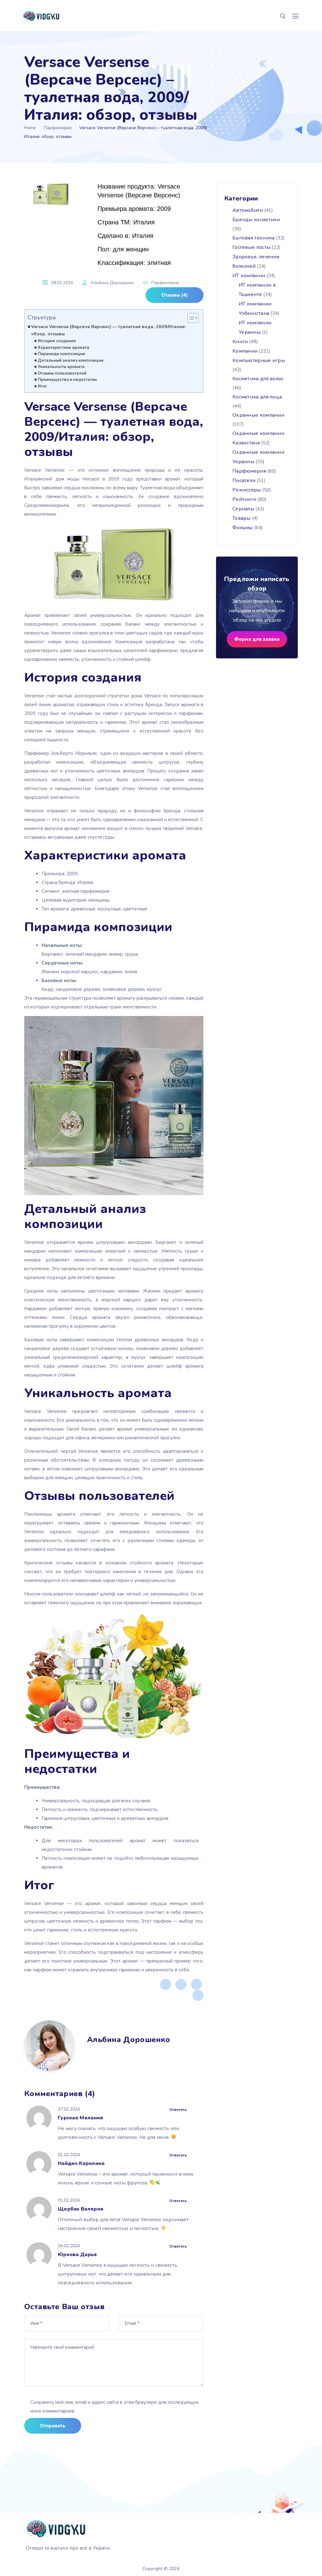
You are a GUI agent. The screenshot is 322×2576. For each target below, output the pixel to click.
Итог (42, 386)
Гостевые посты (251, 247)
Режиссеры (247, 490)
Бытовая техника (254, 238)
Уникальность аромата (61, 367)
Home (30, 128)
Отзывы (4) (175, 295)
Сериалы (243, 509)
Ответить (178, 2110)
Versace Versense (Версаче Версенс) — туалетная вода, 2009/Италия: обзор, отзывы (108, 330)
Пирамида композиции (61, 354)
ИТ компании (249, 276)
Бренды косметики (256, 220)
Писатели (244, 481)
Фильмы (243, 528)
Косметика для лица (257, 397)
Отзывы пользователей (62, 373)
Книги (240, 342)
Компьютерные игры (259, 360)
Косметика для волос (258, 379)
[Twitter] (181, 1984)
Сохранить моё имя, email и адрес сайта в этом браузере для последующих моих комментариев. (115, 2407)
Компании (245, 351)
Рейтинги (244, 499)
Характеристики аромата (64, 348)
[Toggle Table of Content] (190, 318)
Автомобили (248, 210)
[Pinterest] (196, 1984)
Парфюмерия (58, 128)
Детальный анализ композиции (71, 360)
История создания (57, 341)
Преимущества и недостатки (67, 380)
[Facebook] (166, 1984)
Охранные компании (258, 415)
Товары (241, 518)
